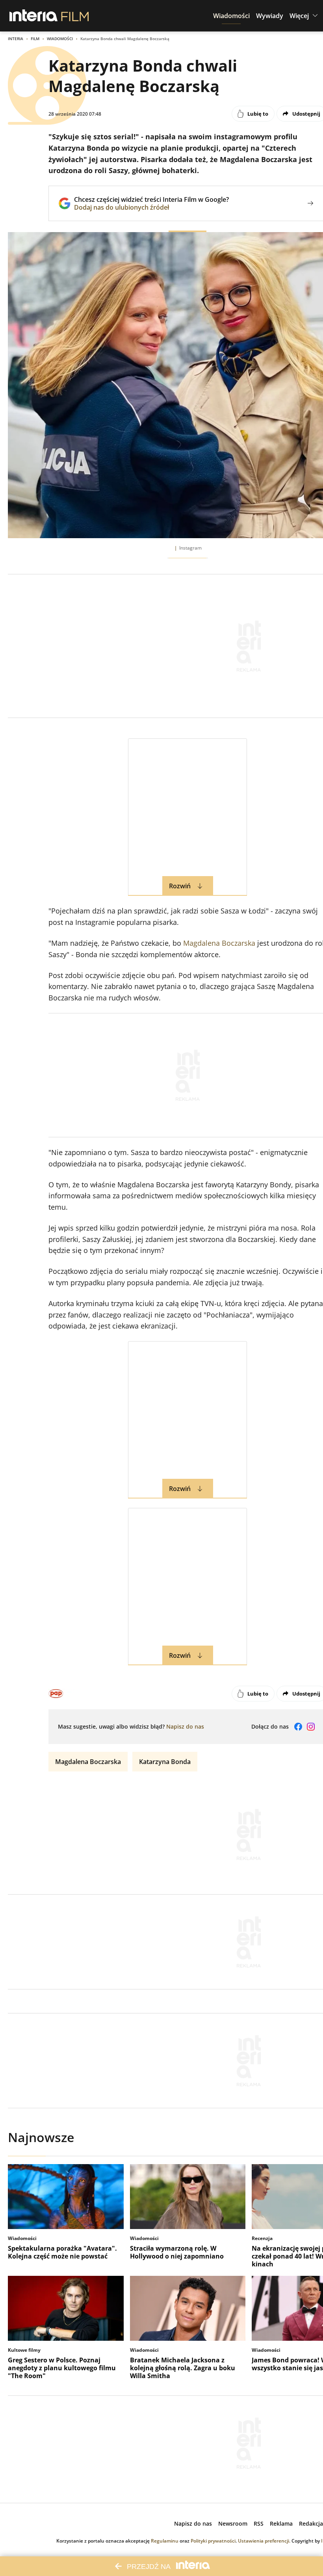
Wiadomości (60, 39)
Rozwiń (180, 886)
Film (35, 39)
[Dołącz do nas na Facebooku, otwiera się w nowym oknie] (298, 1727)
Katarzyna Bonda (165, 1762)
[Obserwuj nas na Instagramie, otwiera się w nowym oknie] (311, 1727)
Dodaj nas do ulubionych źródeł (151, 207)
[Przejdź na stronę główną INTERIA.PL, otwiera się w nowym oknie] (34, 16)
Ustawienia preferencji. (264, 2541)
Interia (16, 39)
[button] (231, 16)
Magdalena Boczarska (219, 943)
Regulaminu (165, 2541)
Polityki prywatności (213, 2541)
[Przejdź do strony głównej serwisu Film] (75, 16)
